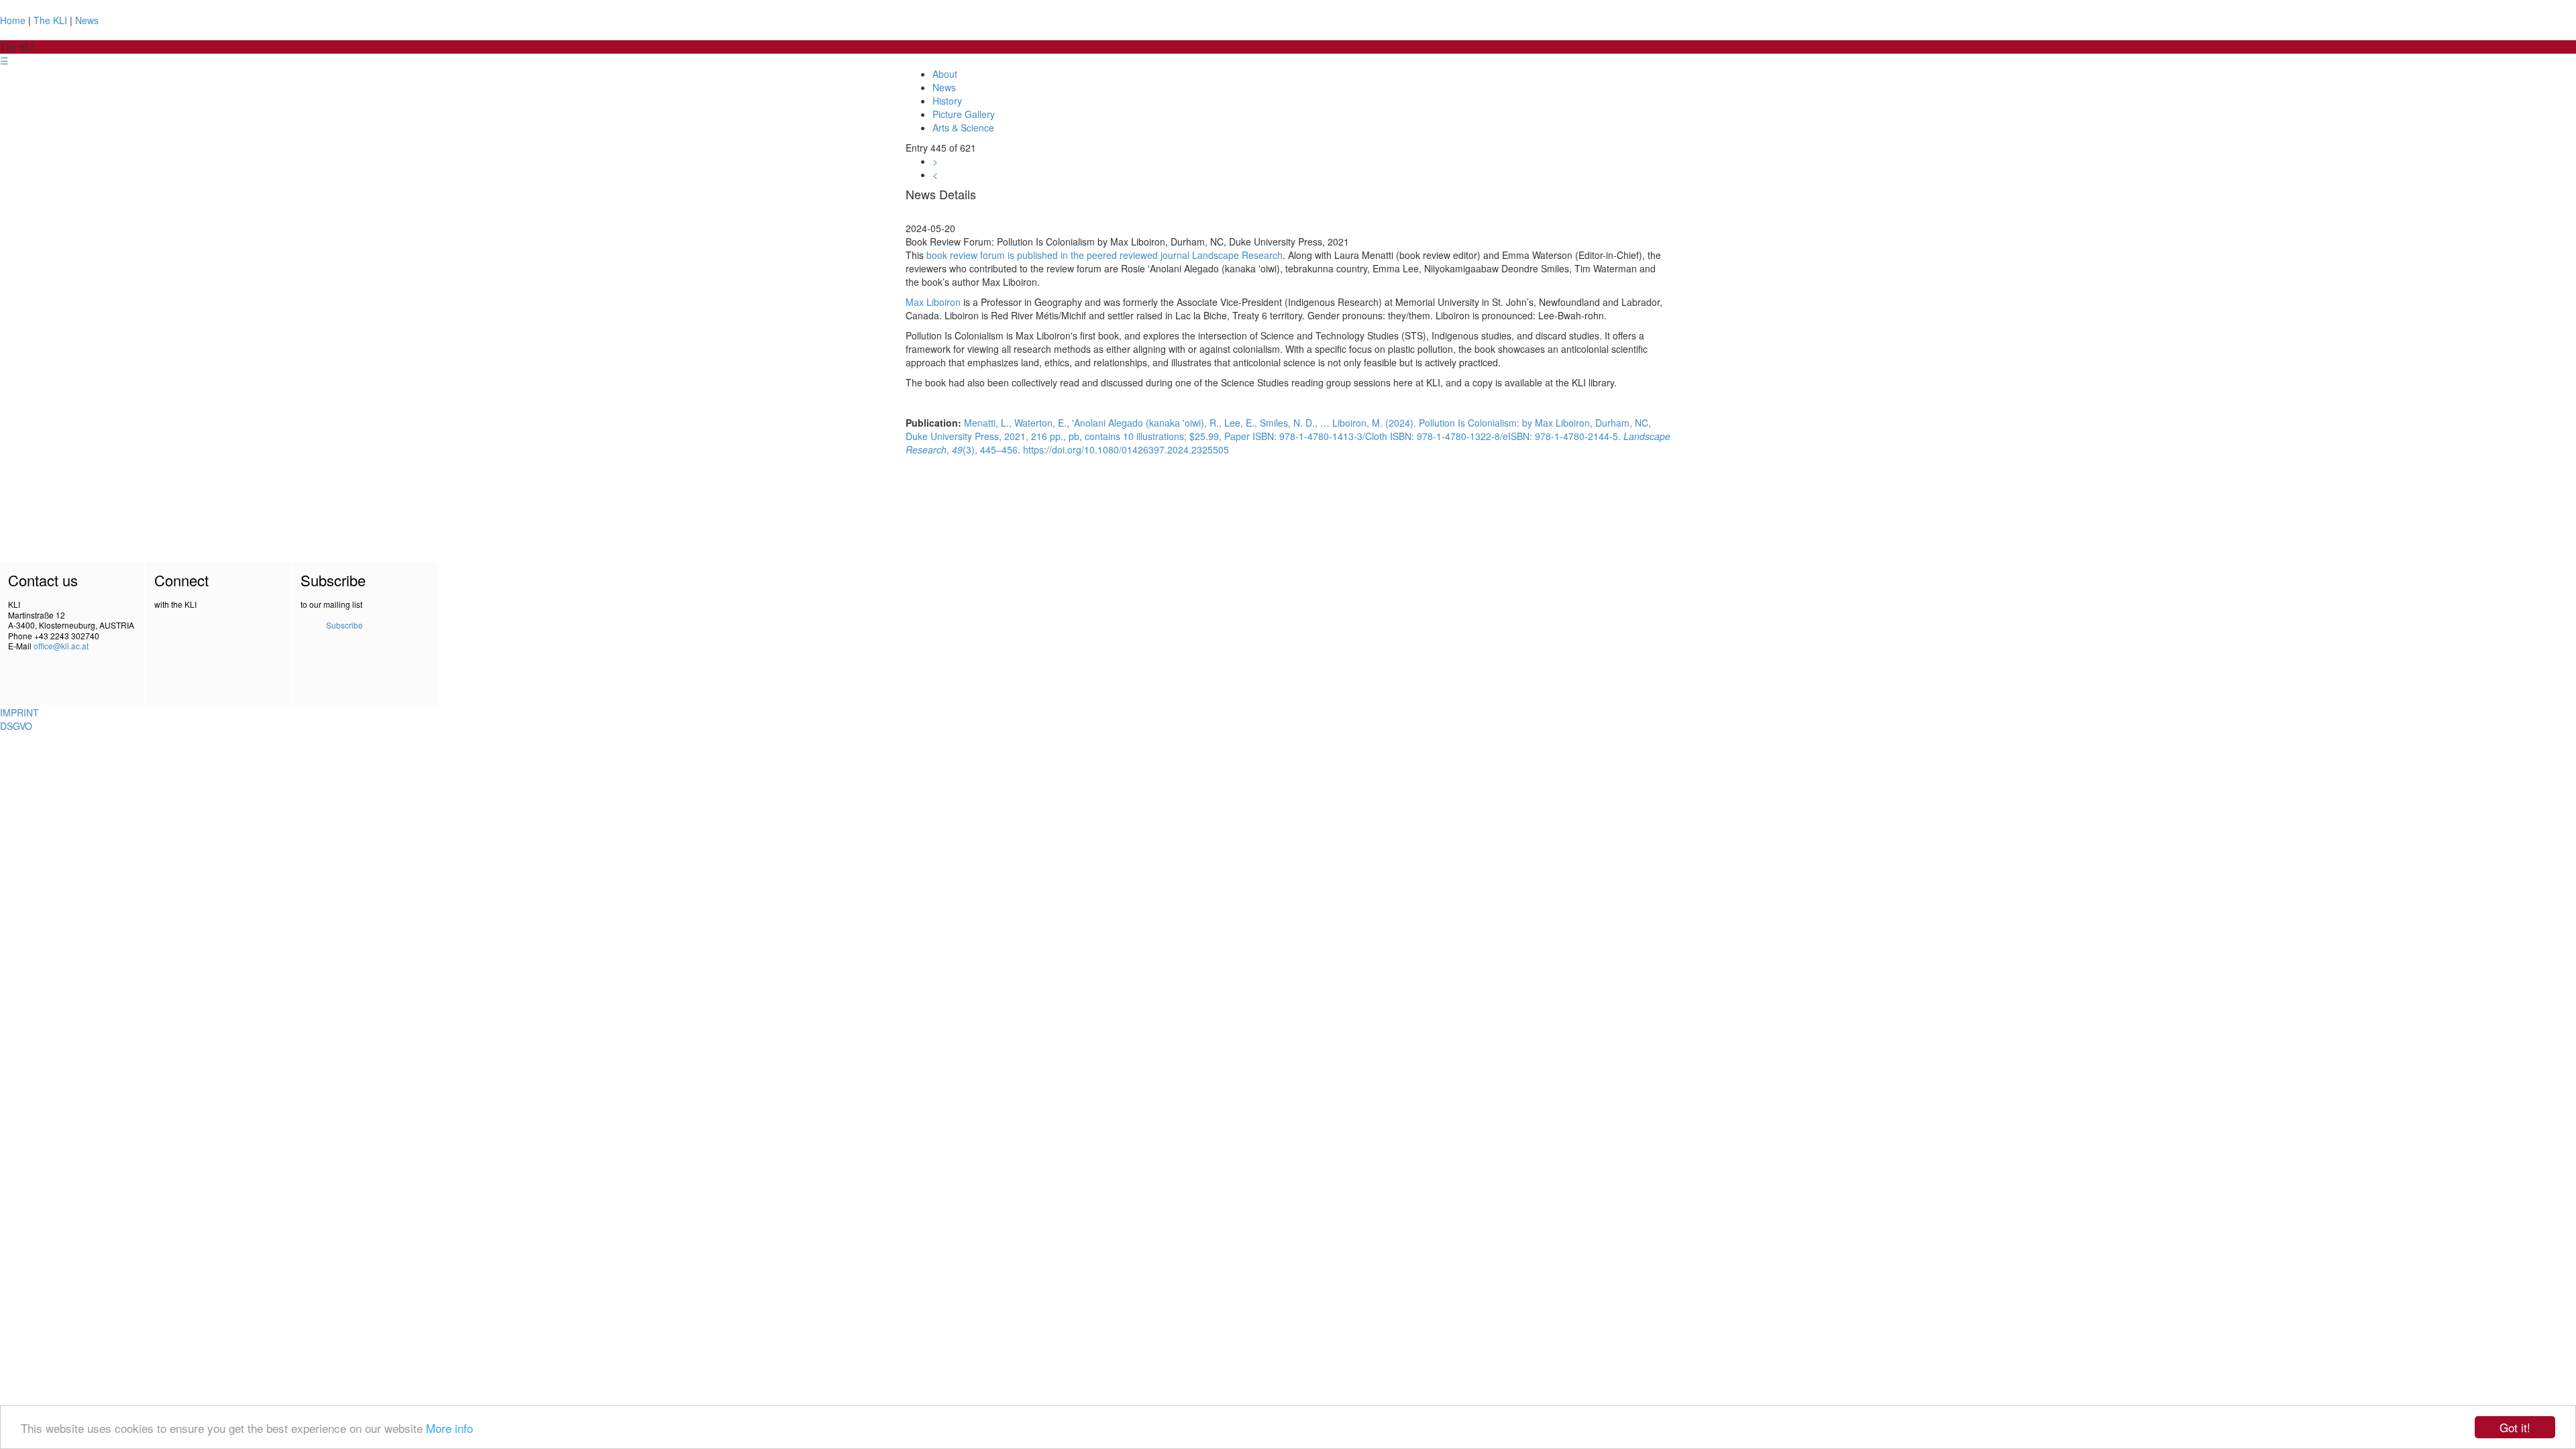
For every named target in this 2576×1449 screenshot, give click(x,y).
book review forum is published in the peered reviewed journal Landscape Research (1105, 255)
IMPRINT (19, 712)
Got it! (2515, 1427)
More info (449, 1428)
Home (13, 20)
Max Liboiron (933, 302)
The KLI (50, 20)
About (945, 74)
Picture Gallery (964, 114)
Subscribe (344, 625)
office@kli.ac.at (61, 646)
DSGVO (16, 726)
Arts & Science (963, 127)
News (87, 20)
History (947, 101)
